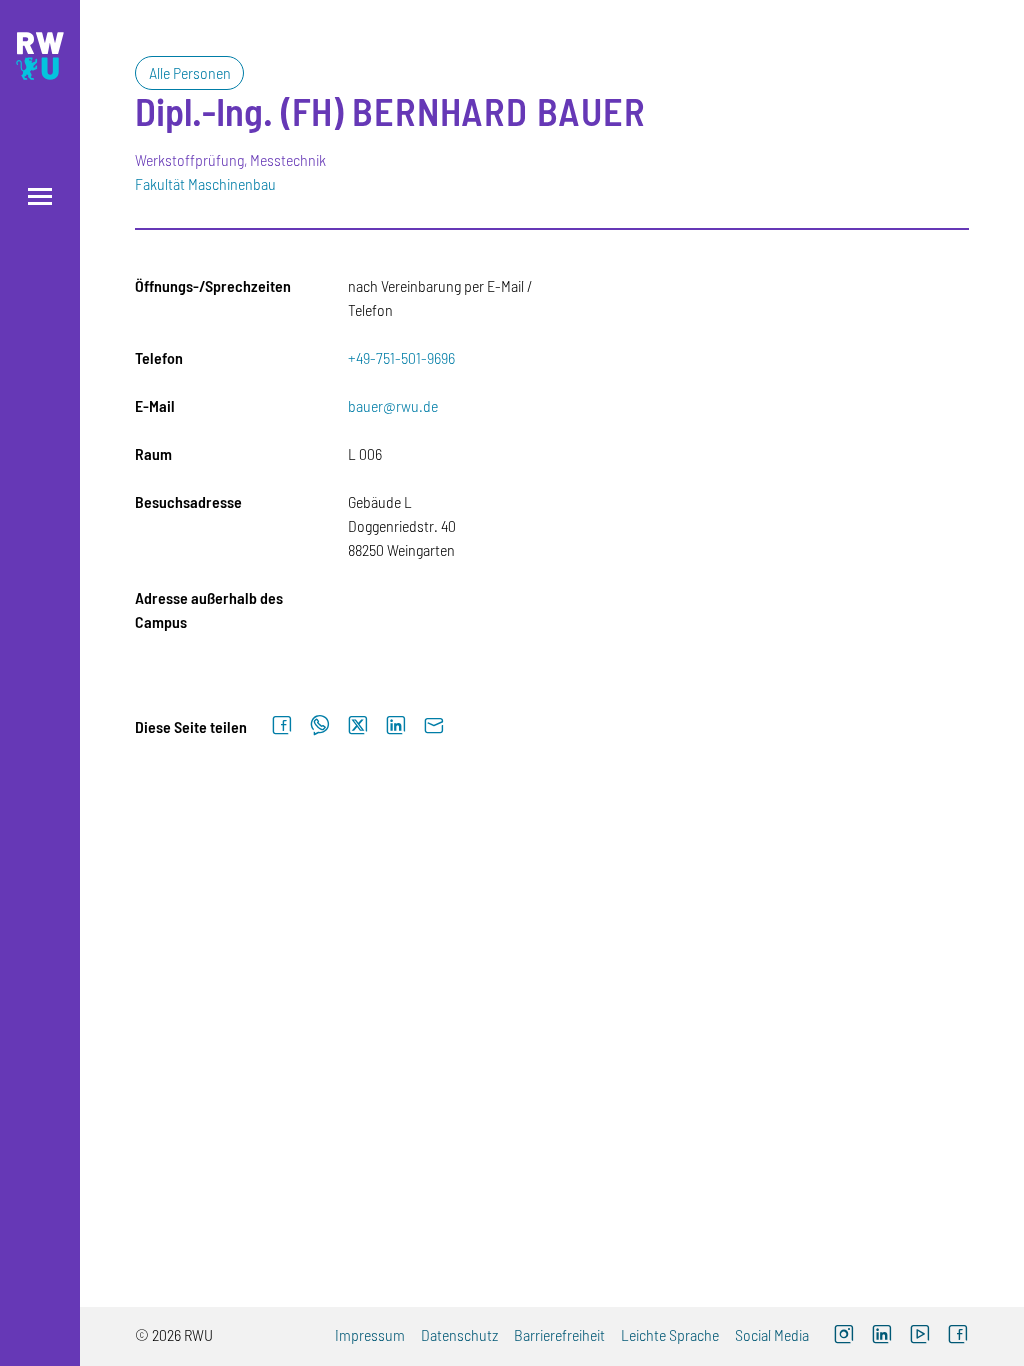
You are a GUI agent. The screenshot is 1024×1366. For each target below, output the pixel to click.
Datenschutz (459, 1334)
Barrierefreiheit (559, 1334)
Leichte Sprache (670, 1334)
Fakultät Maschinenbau (205, 183)
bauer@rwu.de (393, 405)
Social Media (772, 1334)
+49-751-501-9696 (401, 357)
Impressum (370, 1334)
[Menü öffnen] (40, 196)
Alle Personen (190, 72)
